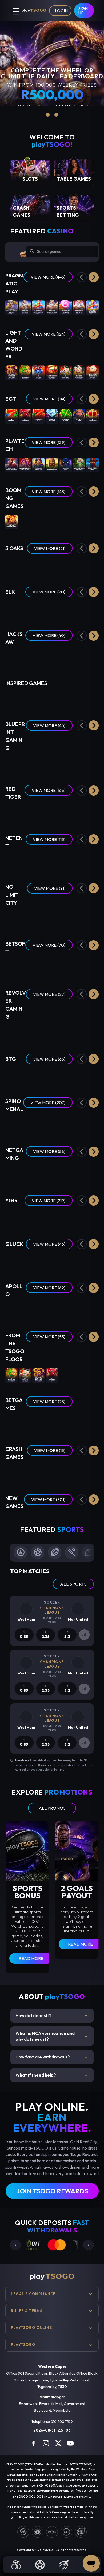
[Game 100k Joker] (38, 1261)
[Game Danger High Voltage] (38, 1076)
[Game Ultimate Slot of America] (38, 657)
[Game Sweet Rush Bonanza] (66, 307)
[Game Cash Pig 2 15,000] (93, 522)
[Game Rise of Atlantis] (52, 763)
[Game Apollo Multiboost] (52, 1310)
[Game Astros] (38, 812)
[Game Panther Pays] (66, 464)
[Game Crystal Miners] (25, 1310)
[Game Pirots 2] (38, 609)
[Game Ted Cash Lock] (25, 763)
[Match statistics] (84, 1635)
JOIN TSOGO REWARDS (52, 2191)
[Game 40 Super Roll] (11, 416)
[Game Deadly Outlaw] (38, 1032)
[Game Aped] (52, 1173)
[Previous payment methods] (15, 2245)
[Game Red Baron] (38, 1472)
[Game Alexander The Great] (52, 812)
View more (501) (48, 1500)
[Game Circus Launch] (79, 1472)
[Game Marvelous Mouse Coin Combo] (93, 372)
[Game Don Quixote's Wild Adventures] (79, 1173)
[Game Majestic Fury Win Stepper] (93, 763)
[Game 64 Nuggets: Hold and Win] (25, 1519)
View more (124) (49, 334)
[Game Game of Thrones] (11, 763)
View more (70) (49, 945)
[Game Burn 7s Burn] (38, 699)
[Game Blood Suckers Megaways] (66, 812)
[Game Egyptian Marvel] (93, 1125)
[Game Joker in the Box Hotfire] (79, 1217)
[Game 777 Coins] (38, 565)
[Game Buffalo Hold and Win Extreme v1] (25, 522)
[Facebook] (34, 2443)
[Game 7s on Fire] (38, 372)
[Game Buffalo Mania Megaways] (93, 812)
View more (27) (49, 994)
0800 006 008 (31, 2496)
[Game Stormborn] (11, 657)
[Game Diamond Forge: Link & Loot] (52, 1519)
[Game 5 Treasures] (25, 372)
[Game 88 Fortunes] (66, 372)
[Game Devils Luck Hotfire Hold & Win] (52, 1217)
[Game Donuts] (66, 1076)
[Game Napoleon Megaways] (66, 763)
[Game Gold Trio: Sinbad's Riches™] (11, 464)
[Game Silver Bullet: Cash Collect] (93, 464)
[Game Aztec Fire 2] (93, 565)
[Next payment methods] (89, 2245)
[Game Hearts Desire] (11, 967)
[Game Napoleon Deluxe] (79, 763)
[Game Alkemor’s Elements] (52, 967)
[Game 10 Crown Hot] (93, 416)
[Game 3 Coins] (52, 565)
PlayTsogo (23, 2344)
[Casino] (16, 2565)
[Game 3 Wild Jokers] (11, 1173)
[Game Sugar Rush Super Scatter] (38, 307)
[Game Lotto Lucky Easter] (93, 1032)
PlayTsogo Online (31, 2327)
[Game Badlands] (25, 1032)
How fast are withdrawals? (52, 2057)
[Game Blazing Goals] (66, 1173)
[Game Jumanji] (52, 861)
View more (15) (50, 1450)
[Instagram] (46, 2443)
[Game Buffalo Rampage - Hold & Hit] (52, 1125)
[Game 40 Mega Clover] (79, 1375)
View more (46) (49, 725)
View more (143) (49, 492)
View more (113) (49, 839)
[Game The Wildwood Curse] (52, 657)
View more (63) (49, 1059)
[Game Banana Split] (93, 1261)
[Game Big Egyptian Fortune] (11, 699)
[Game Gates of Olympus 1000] (52, 307)
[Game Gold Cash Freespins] (79, 699)
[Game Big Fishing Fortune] (25, 699)
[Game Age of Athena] (79, 1261)
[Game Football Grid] (25, 1424)
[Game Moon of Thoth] (25, 1261)
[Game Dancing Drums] (93, 1375)
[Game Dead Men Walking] (52, 918)
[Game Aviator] (52, 1472)
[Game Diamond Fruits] (52, 1076)
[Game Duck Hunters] (66, 918)
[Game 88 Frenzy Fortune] (25, 967)
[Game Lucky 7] (52, 1424)
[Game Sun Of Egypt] (25, 565)
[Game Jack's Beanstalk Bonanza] (66, 1217)
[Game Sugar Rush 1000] (93, 307)
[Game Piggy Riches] (38, 861)
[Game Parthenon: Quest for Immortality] (11, 861)
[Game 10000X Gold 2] (11, 1217)
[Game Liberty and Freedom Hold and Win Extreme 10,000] (38, 522)
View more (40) (49, 635)
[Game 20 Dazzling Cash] (38, 416)
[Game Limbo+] (25, 1472)
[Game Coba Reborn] (52, 609)
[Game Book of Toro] (93, 609)
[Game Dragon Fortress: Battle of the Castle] (93, 1173)
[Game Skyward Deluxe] (11, 1472)
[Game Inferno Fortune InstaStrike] (79, 1519)
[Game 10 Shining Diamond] (52, 416)
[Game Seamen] (25, 918)
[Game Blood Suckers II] (93, 861)
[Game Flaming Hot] (66, 1375)
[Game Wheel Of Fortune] (38, 1424)
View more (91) (50, 888)
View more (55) (49, 1337)
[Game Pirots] (11, 609)
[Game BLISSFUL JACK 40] (66, 1310)
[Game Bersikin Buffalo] (38, 1519)
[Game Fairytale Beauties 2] (11, 1125)
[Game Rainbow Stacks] (11, 1032)
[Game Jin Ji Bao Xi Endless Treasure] (11, 372)
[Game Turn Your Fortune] (66, 861)
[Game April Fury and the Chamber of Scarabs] (79, 967)
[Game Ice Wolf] (79, 609)
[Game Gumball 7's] (52, 1032)
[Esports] (64, 2565)
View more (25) (49, 1402)
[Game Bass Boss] (25, 812)
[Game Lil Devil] (93, 1076)
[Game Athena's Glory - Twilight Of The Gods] (25, 1125)
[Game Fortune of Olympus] (79, 307)
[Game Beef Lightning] (11, 1076)
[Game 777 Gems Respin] (79, 565)
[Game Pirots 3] (66, 609)
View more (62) (49, 1288)
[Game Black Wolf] (66, 565)
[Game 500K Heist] (66, 1261)
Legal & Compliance (33, 2294)
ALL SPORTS (73, 1584)
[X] (58, 2443)
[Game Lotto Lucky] (79, 1032)
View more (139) (49, 442)
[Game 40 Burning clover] (66, 416)
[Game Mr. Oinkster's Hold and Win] (66, 522)
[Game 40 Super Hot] (25, 416)
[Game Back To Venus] (93, 967)
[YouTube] (70, 2443)
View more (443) (48, 277)
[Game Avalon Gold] (25, 609)
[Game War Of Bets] (66, 1424)
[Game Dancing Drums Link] (79, 372)
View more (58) (49, 1151)
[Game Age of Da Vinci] (38, 1173)
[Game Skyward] (66, 1472)
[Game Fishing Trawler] (52, 1261)
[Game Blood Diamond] (79, 918)
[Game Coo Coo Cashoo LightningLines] (38, 1217)
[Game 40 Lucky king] (79, 416)
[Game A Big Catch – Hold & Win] (38, 967)
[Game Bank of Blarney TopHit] (25, 1217)
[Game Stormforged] (93, 657)
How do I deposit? (52, 2016)
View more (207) (48, 1103)
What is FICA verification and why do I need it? (52, 2036)
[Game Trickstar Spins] (93, 1217)
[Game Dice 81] (93, 1310)
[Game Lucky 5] (93, 1424)
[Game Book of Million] (11, 1261)
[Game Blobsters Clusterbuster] (11, 812)
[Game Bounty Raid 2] (79, 812)
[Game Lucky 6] (11, 1424)
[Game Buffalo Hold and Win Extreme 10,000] (11, 522)
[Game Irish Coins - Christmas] (66, 1032)
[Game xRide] (93, 1472)
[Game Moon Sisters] (11, 565)
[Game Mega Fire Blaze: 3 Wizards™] (79, 464)
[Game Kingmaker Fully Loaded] (79, 1076)
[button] (94, 277)
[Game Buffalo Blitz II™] (52, 464)
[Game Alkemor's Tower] (66, 967)
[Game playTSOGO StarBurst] (25, 861)
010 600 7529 (62, 2421)
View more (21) (50, 548)
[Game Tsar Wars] (38, 918)
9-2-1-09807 (47, 2485)
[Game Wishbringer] (25, 657)
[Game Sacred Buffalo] (93, 1519)
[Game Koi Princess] (79, 861)
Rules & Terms (27, 2311)
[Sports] (40, 2565)
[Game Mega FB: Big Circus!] (25, 464)
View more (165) (49, 790)
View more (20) (49, 592)
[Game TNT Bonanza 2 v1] (52, 522)
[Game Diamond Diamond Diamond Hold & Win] (79, 522)
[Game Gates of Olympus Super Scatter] (11, 307)
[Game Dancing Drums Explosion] (52, 372)
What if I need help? (52, 2075)
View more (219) (49, 1201)
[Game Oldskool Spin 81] (79, 1310)
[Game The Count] (66, 657)
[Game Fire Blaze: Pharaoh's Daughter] (38, 464)
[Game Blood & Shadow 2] (93, 918)
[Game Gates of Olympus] (25, 307)
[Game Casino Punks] (25, 1173)
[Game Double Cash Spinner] (66, 699)
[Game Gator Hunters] (11, 918)
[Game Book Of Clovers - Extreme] (38, 1125)
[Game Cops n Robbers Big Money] (52, 699)
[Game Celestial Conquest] (66, 1125)
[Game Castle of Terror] (25, 1076)
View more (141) (49, 399)
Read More (31, 1958)
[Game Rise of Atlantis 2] (38, 763)
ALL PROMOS (52, 1808)
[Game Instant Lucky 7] (79, 1424)
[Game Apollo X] (38, 1310)
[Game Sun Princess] (79, 657)
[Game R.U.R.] (11, 1310)
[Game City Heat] (79, 1125)
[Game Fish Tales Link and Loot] (66, 1519)
